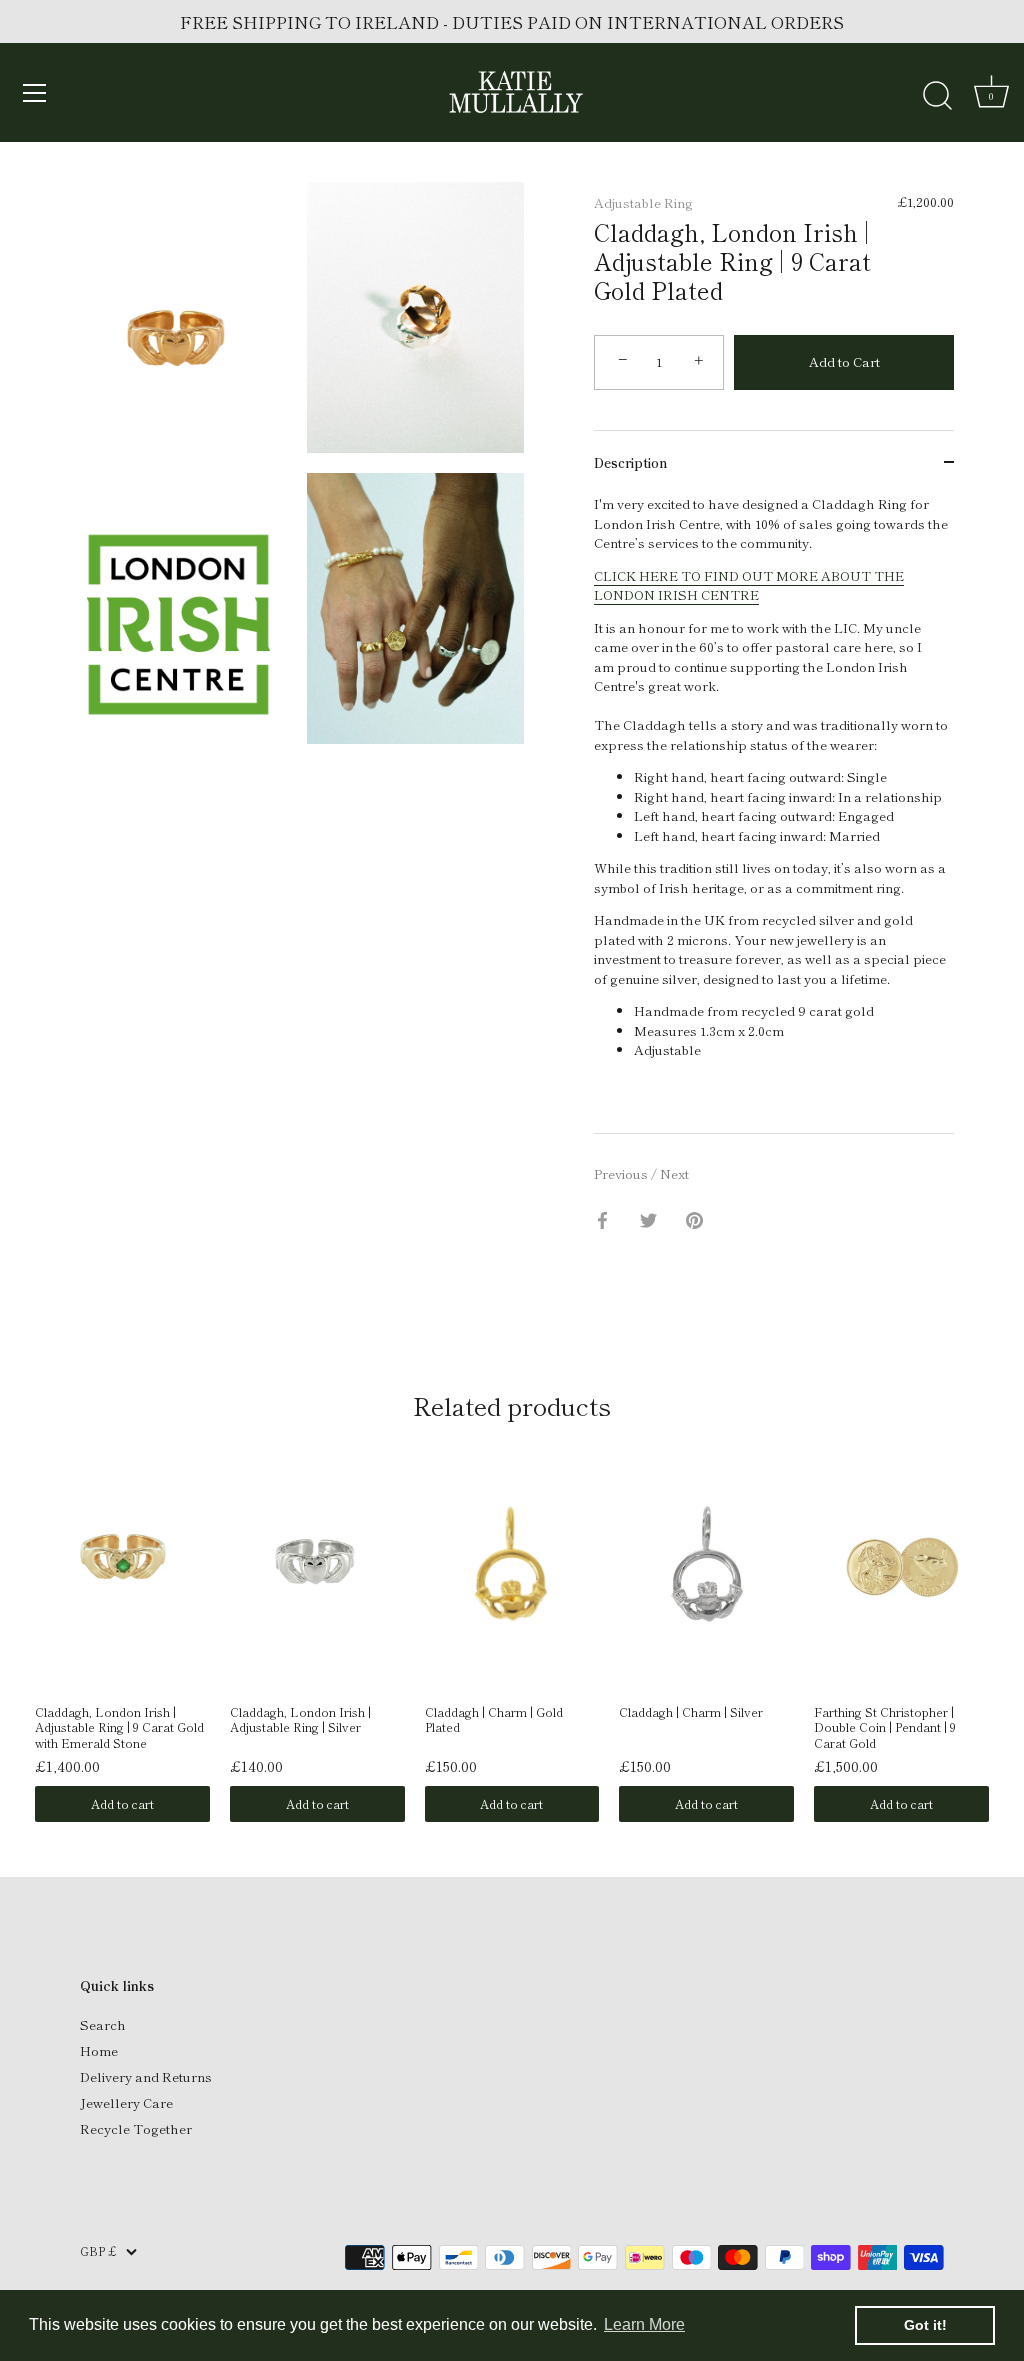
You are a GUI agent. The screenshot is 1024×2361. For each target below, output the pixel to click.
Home (99, 2050)
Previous (622, 1173)
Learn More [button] (644, 2324)
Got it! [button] (925, 2325)
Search (103, 2024)
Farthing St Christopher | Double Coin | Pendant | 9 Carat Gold (885, 1727)
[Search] (937, 96)
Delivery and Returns (146, 2076)
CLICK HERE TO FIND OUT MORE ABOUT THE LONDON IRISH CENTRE (749, 585)
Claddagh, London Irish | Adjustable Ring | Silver (300, 1720)
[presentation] (14, 1593)
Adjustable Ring (643, 202)
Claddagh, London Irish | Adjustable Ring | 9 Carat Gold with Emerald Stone (119, 1727)
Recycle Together (136, 2128)
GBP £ (98, 2252)
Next (674, 1173)
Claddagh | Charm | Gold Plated (494, 1720)
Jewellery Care (126, 2102)
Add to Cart (844, 361)
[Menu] (35, 93)
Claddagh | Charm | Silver (691, 1712)
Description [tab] (631, 462)
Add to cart (122, 1803)
